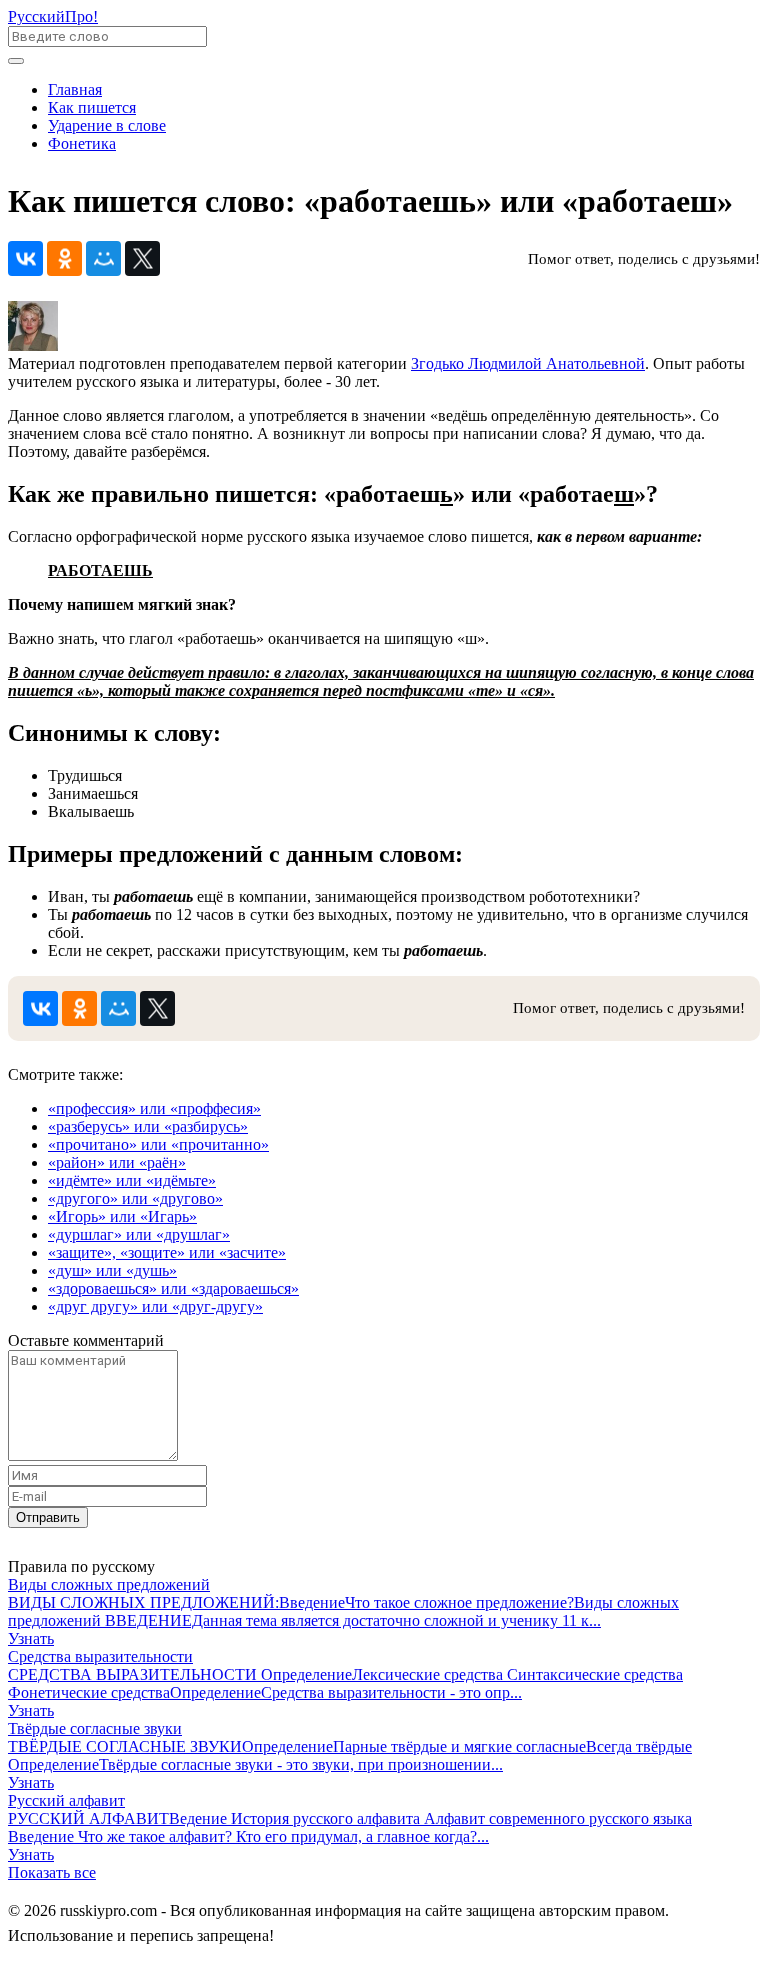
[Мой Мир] (103, 258)
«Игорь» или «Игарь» (122, 1216)
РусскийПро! (53, 16)
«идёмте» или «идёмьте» (132, 1180)
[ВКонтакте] (25, 258)
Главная (75, 89)
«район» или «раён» (117, 1162)
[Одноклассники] (64, 258)
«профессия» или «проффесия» (154, 1108)
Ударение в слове (107, 125)
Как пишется (92, 107)
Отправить (48, 1517)
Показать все (52, 1872)
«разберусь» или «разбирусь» (148, 1126)
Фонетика (82, 143)
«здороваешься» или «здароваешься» (173, 1288)
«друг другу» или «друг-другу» (155, 1306)
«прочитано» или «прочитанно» (158, 1144)
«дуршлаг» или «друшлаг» (139, 1234)
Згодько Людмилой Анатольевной (528, 363)
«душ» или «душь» (112, 1270)
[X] (142, 258)
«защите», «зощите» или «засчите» (167, 1252)
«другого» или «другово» (135, 1198)
